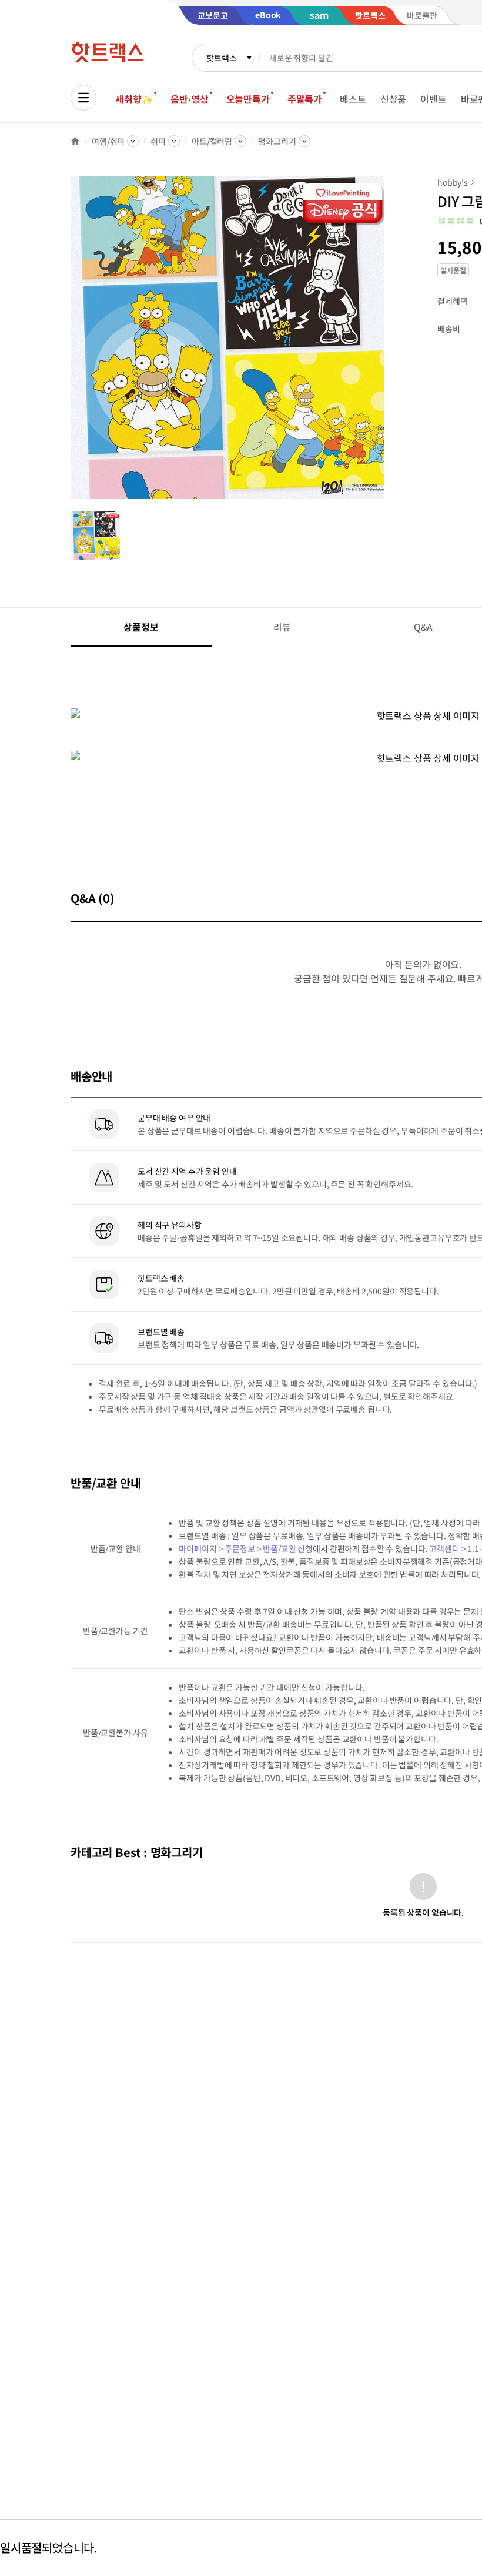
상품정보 (141, 627)
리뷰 (282, 627)
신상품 (394, 99)
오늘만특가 (248, 99)
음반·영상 (189, 99)
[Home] (75, 141)
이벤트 (434, 99)
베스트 (353, 99)
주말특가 (305, 99)
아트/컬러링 (212, 141)
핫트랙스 (221, 58)
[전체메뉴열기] (83, 98)
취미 (158, 141)
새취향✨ (134, 99)
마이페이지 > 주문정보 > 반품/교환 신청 (246, 1548)
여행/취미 (108, 141)
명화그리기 (277, 141)
